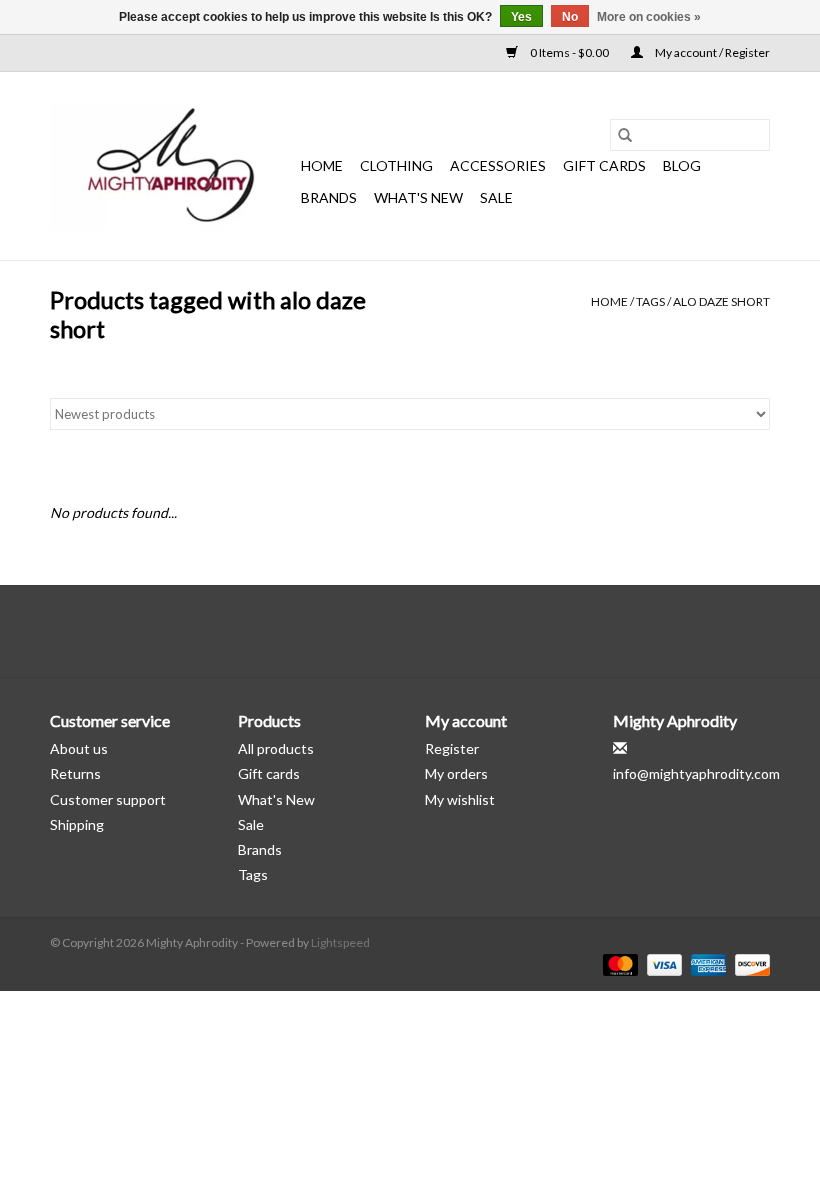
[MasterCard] (618, 963)
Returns (75, 773)
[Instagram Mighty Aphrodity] (463, 631)
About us (79, 748)
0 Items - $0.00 (569, 52)
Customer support (108, 799)
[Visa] (662, 963)
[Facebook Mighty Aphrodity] (358, 631)
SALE (496, 197)
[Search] (625, 135)
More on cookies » (649, 17)
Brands (329, 197)
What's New (276, 799)
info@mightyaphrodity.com (696, 773)
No (570, 17)
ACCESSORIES (498, 165)
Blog (682, 165)
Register (452, 748)
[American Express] (706, 963)
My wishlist (460, 799)
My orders (456, 773)
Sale (251, 824)
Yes (521, 17)
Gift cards (604, 165)
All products (276, 748)
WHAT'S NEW (418, 197)
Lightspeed (340, 942)
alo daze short (721, 301)
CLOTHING (396, 165)
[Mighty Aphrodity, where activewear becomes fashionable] (172, 166)
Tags (650, 301)
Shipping (77, 824)
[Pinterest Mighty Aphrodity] (428, 631)
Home (322, 165)
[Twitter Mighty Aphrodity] (393, 631)
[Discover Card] (749, 963)
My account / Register (711, 52)
